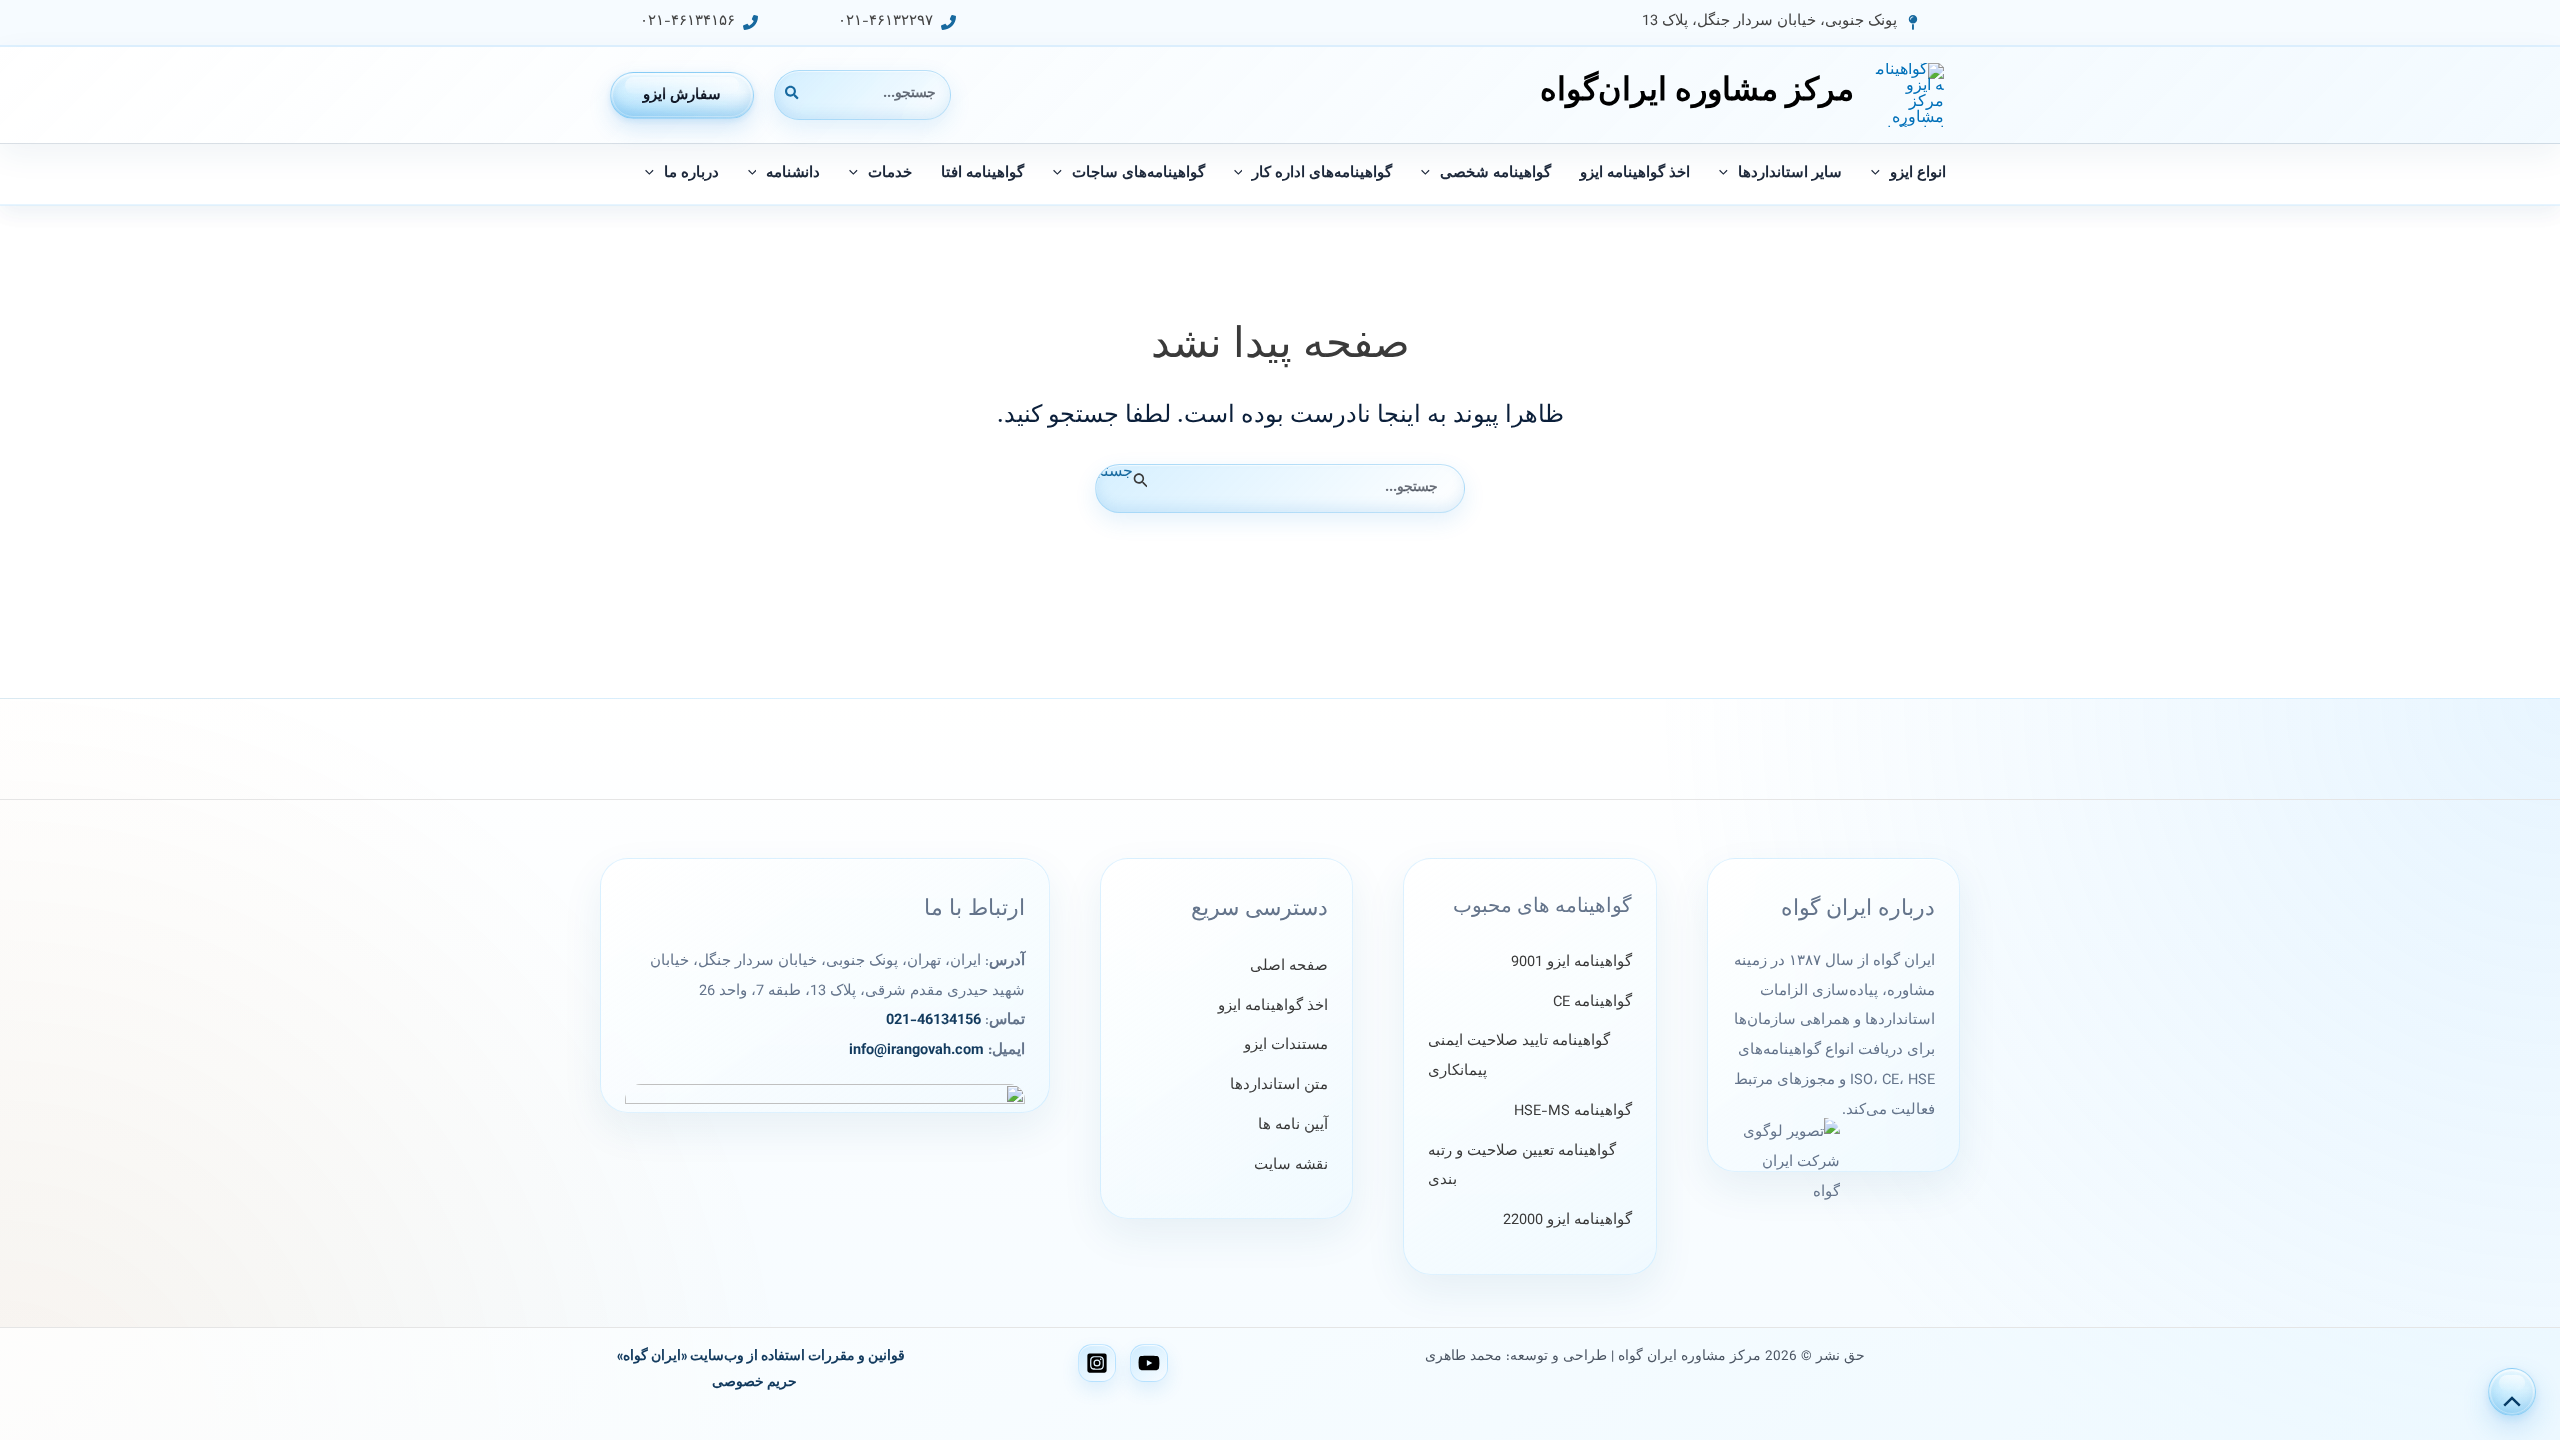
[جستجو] (791, 94)
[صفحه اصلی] (1289, 967)
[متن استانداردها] (1279, 1086)
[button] (1781, 22)
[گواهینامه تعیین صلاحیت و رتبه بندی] (1529, 1166)
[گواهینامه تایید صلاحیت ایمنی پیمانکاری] (1529, 1056)
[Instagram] (1097, 1363)
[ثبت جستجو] (1139, 481)
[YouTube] (1149, 1363)
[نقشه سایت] (1291, 1166)
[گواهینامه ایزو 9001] (1571, 963)
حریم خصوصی (754, 1382)
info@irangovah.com (916, 1050)
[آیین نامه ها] (1293, 1126)
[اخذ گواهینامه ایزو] (1273, 1007)
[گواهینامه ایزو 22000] (1567, 1221)
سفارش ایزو (682, 95)
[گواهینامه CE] (1592, 1003)
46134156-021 (933, 1020)
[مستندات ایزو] (1286, 1046)
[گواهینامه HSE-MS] (1573, 1112)
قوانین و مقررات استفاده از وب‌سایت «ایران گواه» (761, 1356)
